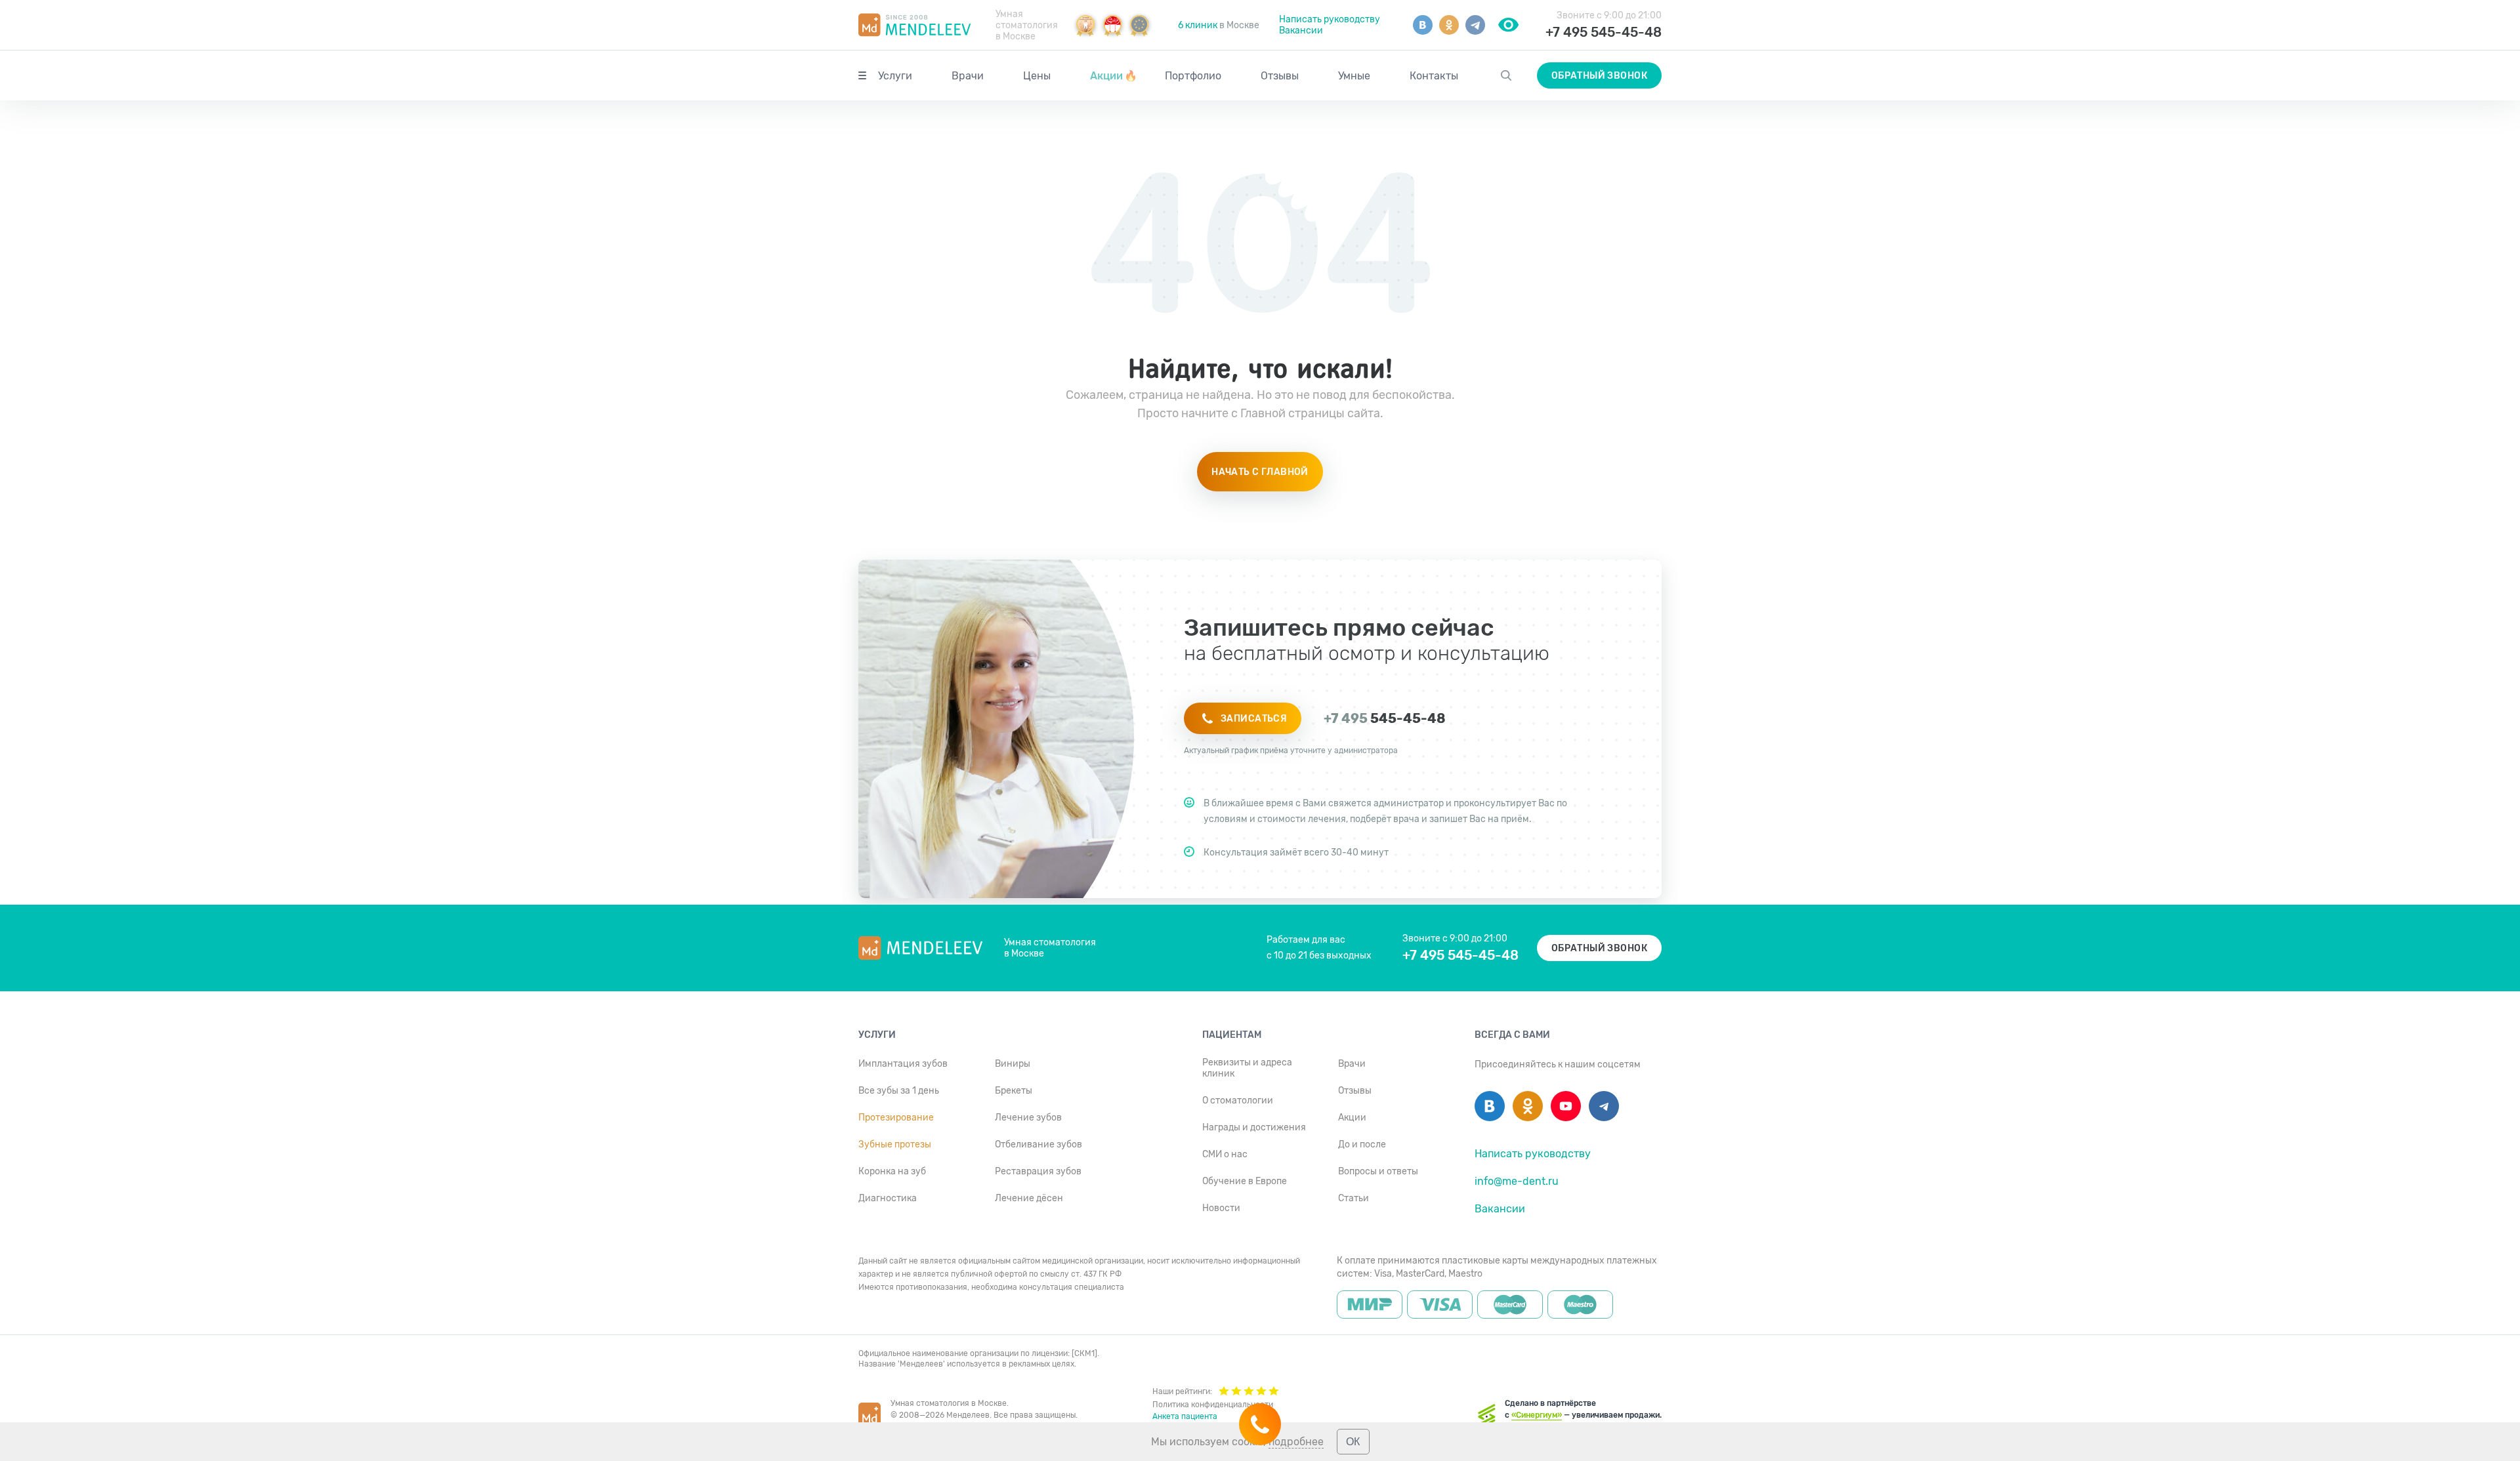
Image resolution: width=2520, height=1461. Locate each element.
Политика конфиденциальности (1213, 1405)
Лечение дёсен (1029, 1198)
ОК (1353, 1442)
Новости (1221, 1208)
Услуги (895, 76)
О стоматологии (1238, 1101)
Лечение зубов (1028, 1118)
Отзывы (1280, 76)
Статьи (1354, 1198)
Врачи (968, 76)
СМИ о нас (1225, 1154)
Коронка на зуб (892, 1171)
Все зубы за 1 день (899, 1091)
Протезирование (896, 1118)
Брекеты (1014, 1091)
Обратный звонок (1599, 76)
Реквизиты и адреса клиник (1247, 1068)
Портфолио (1193, 76)
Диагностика (888, 1198)
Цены (1037, 76)
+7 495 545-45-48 (1604, 32)
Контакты (1434, 76)
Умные (1354, 76)
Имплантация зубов (903, 1064)
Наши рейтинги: (1182, 1391)
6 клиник (1198, 25)
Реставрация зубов (1038, 1171)
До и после (1362, 1144)
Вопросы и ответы (1378, 1171)
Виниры (1013, 1064)
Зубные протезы (895, 1144)
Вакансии (1301, 31)
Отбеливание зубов (1039, 1144)
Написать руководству (1330, 19)
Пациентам (1232, 1035)
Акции (1114, 76)
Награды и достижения (1254, 1127)
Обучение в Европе (1245, 1181)
